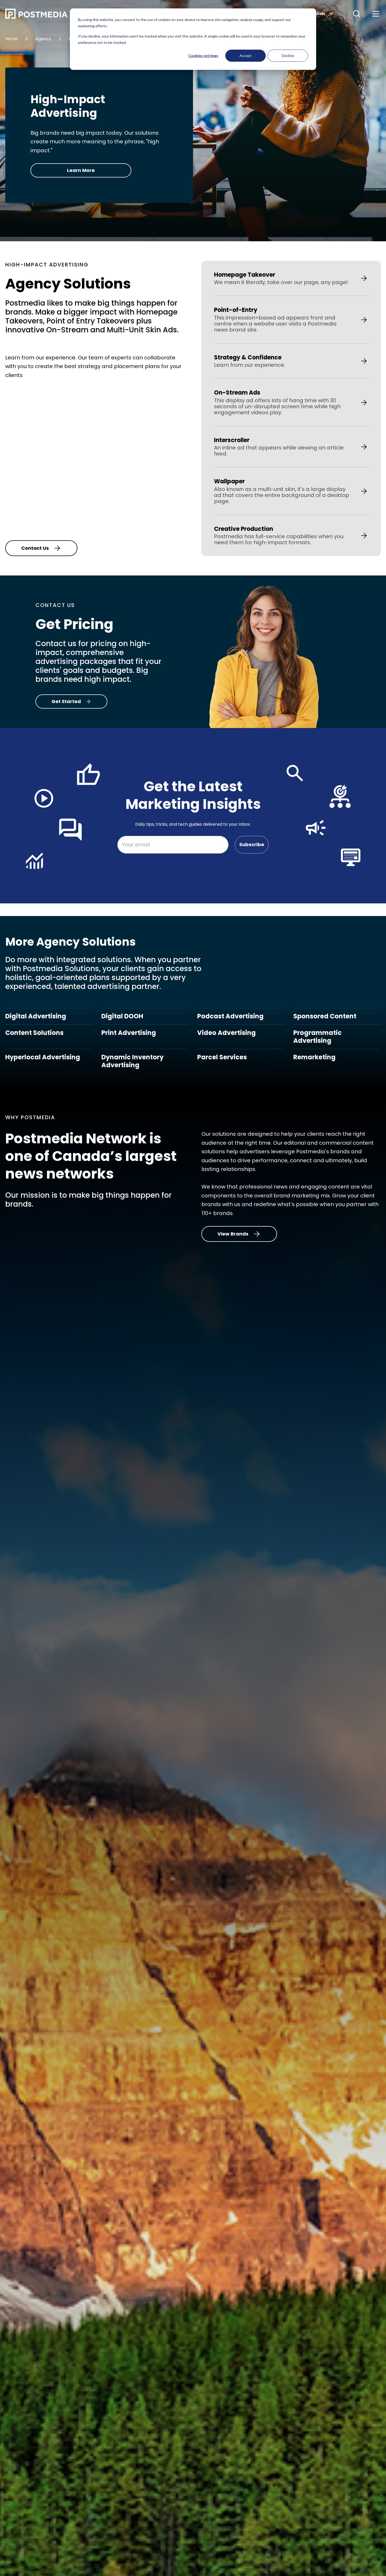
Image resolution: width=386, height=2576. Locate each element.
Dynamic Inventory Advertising (132, 1061)
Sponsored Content (325, 1016)
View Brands (233, 1234)
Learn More (81, 170)
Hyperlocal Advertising (43, 1057)
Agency (43, 39)
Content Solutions (34, 1033)
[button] (357, 14)
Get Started (66, 701)
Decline (288, 56)
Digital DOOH (122, 1016)
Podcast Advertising (230, 1016)
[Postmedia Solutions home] (62, 14)
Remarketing (314, 1057)
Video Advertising (226, 1033)
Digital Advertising (36, 1016)
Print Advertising (129, 1033)
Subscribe (252, 844)
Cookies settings (203, 56)
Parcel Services (222, 1057)
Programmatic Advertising (317, 1037)
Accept (246, 56)
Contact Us (35, 548)
